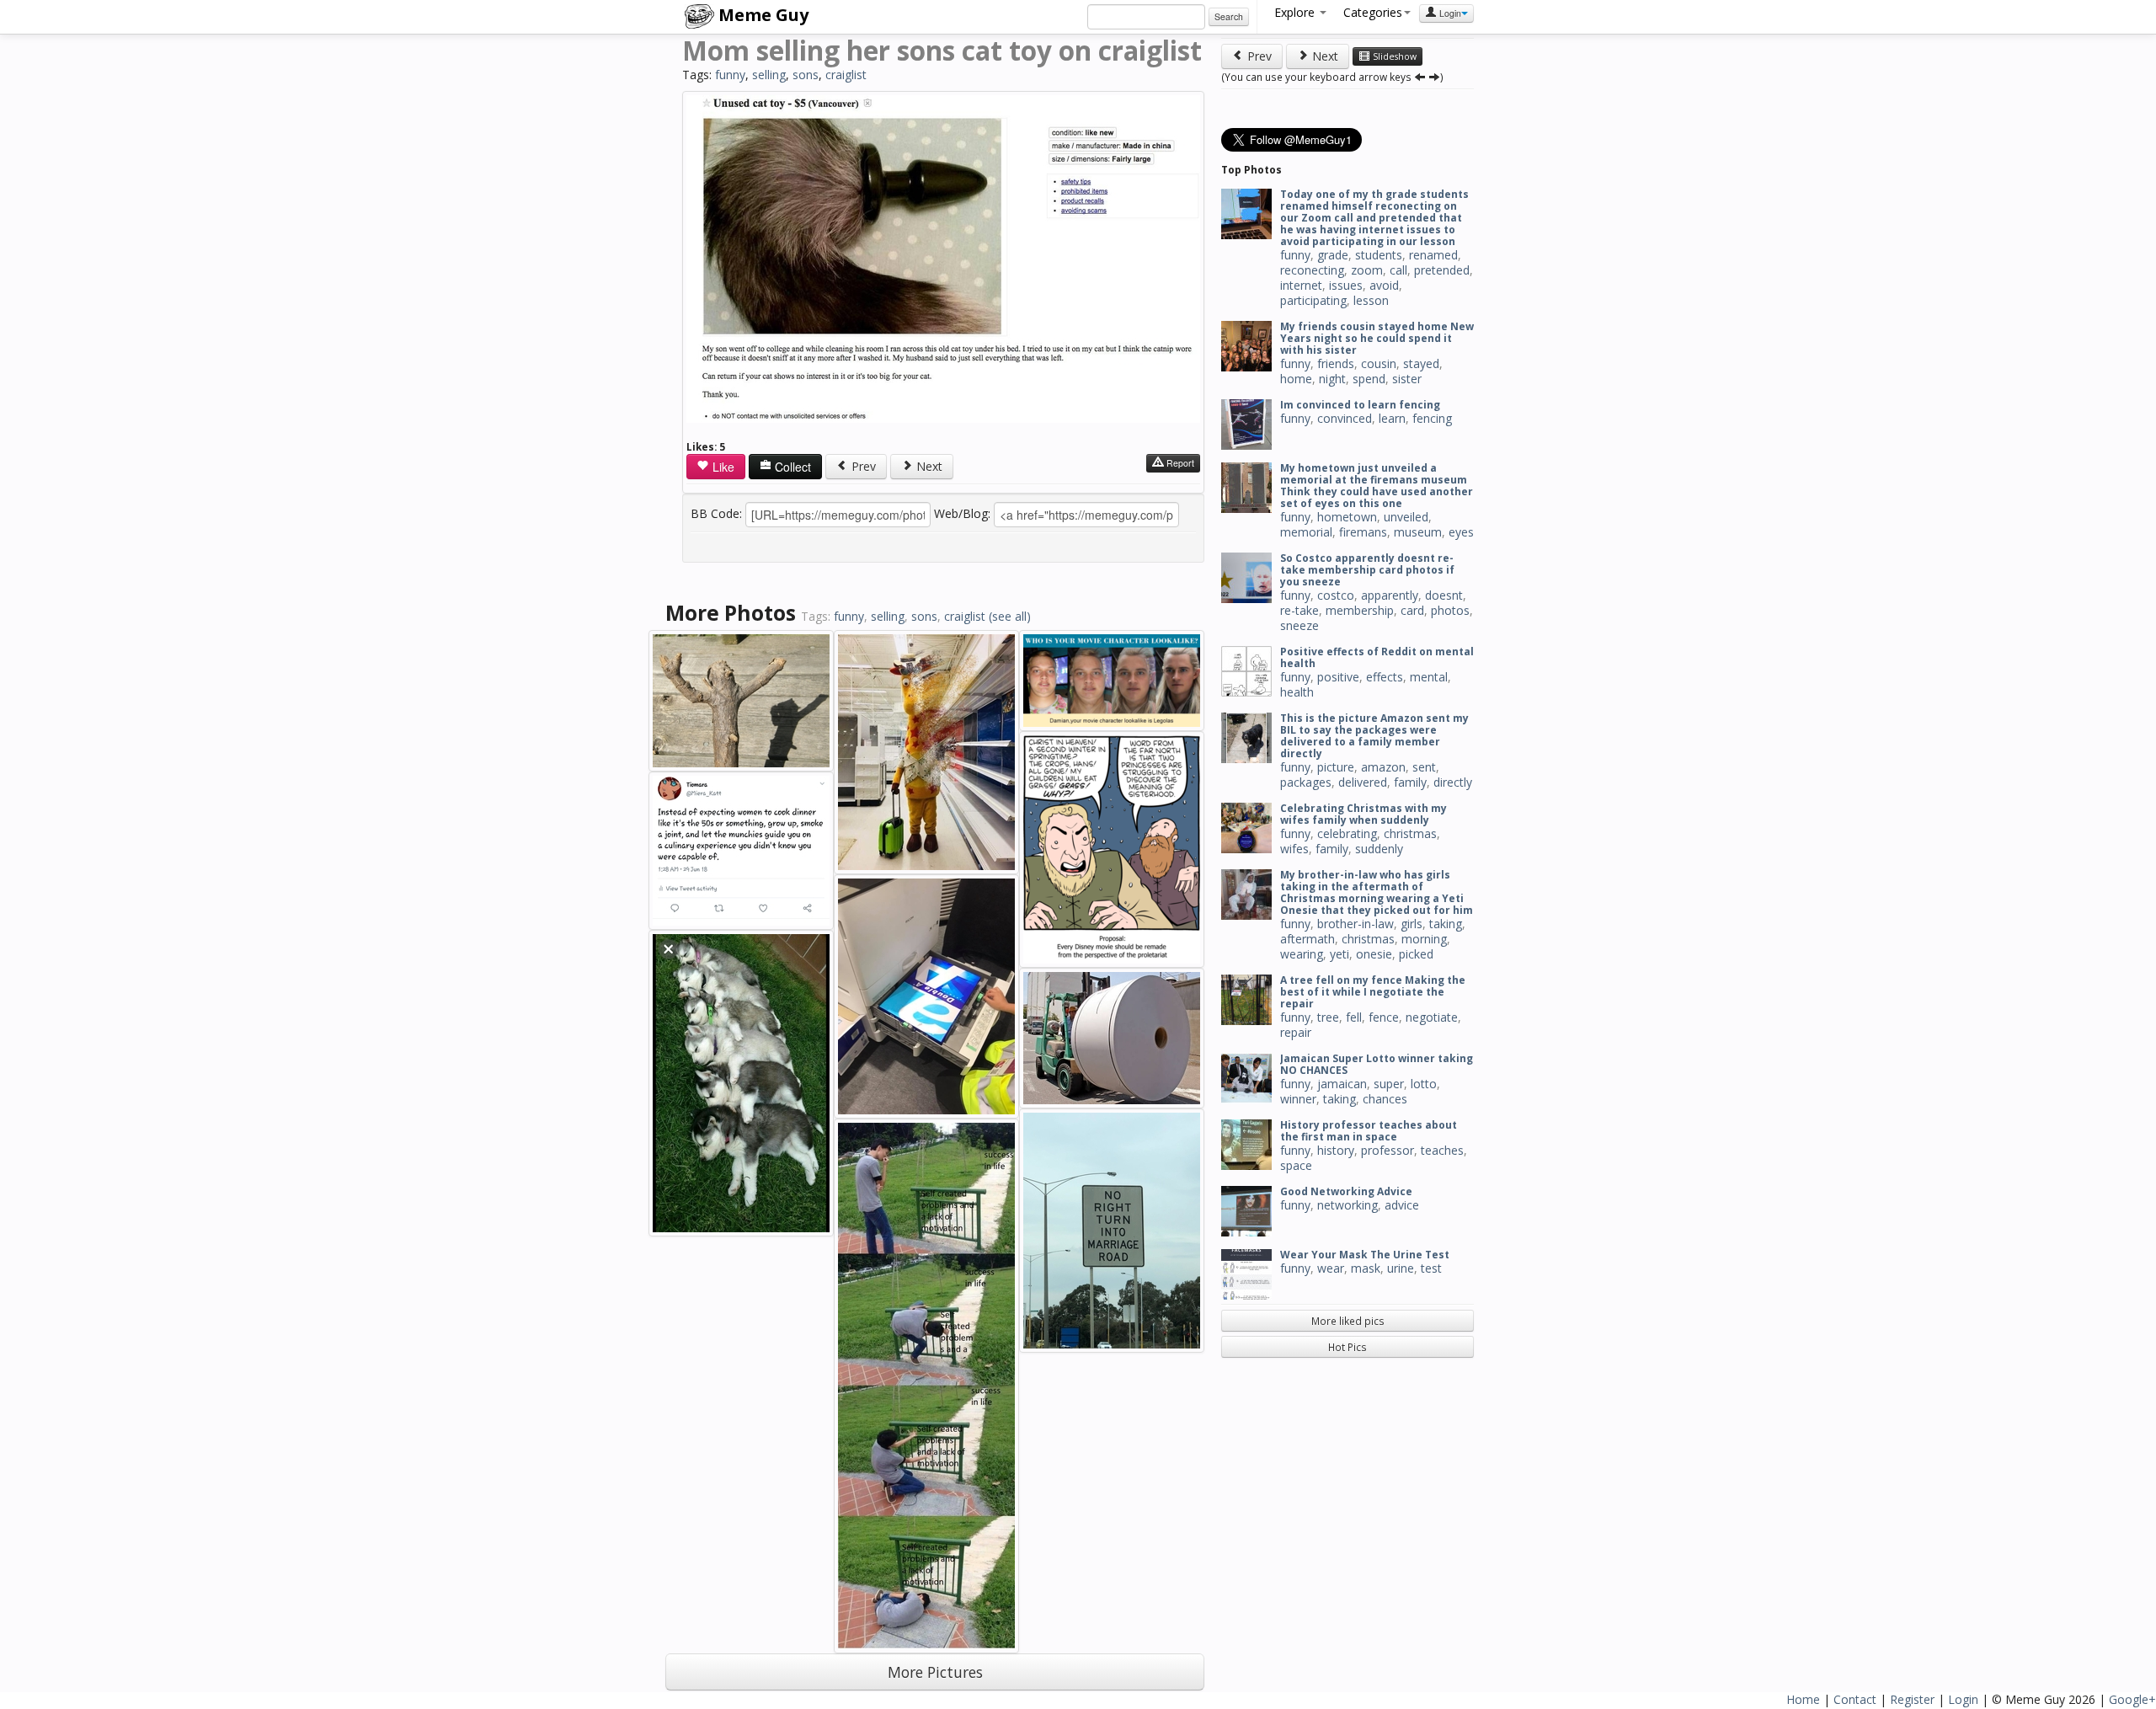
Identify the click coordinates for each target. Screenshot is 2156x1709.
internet (1301, 285)
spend (1369, 379)
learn (1392, 418)
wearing (1302, 954)
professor (1388, 1150)
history (1336, 1150)
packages (1306, 782)
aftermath (1307, 939)
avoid (1384, 285)
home (1296, 379)
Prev (862, 466)
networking (1347, 1205)
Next (928, 466)
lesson (1371, 300)
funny (730, 75)
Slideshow (1393, 56)
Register (1912, 1699)
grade (1333, 255)
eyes (1461, 532)
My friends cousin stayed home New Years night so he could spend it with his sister (1377, 338)
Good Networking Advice (1346, 1191)
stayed (1421, 363)
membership (1360, 610)
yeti (1339, 954)
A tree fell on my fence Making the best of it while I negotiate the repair (1373, 992)
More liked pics (1348, 1321)
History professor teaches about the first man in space (1369, 1131)
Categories (1373, 12)
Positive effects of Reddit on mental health (1377, 657)
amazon (1383, 767)
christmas (1410, 833)
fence (1384, 1017)
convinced (1345, 418)
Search (1229, 16)
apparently (1390, 595)
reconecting (1312, 270)
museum (1418, 532)
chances (1385, 1099)
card (1412, 610)
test (1431, 1268)
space (1296, 1165)
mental (1429, 677)
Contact (1855, 1699)
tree (1328, 1017)
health (1297, 692)
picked (1416, 954)
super (1389, 1084)
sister (1407, 379)
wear (1331, 1268)
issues (1346, 285)
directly (1453, 782)
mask (1366, 1268)
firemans (1363, 532)
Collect (791, 467)
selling (769, 75)
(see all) (1010, 616)
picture (1336, 767)
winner (1298, 1099)
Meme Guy (761, 15)
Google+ (2132, 1699)
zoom (1367, 270)
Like (722, 467)
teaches (1442, 1150)
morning (1424, 939)
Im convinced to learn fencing (1360, 405)
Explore (1296, 12)
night (1332, 379)
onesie (1374, 954)
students (1379, 255)
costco (1336, 595)
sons (806, 75)
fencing (1432, 418)
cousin (1379, 363)
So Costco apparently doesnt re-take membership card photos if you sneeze (1367, 570)
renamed (1433, 255)
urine (1401, 1268)
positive (1338, 677)
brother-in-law (1356, 924)
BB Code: (716, 513)
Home (1803, 1699)
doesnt (1444, 595)
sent (1424, 767)
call (1398, 270)
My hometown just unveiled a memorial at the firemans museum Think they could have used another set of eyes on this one (1377, 486)
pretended (1442, 270)
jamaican (1342, 1084)
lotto (1424, 1084)
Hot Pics (1347, 1347)
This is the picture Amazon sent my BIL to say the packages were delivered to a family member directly (1374, 736)
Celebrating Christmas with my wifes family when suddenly (1364, 814)
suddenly (1379, 849)
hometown (1347, 517)
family (1410, 782)
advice (1402, 1205)
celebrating (1347, 833)
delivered (1363, 782)
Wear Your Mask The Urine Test (1365, 1255)
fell (1354, 1017)
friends (1336, 363)
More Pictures (935, 1672)
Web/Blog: (962, 513)
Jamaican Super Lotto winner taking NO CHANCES (1377, 1064)
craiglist (846, 75)
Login (1449, 13)
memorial (1306, 532)
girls (1412, 924)
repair (1296, 1032)
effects (1385, 677)
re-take (1299, 610)
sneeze (1299, 625)
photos (1450, 610)
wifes (1294, 849)
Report (1179, 463)
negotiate (1432, 1017)
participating (1313, 300)
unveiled (1406, 517)
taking (1446, 924)
